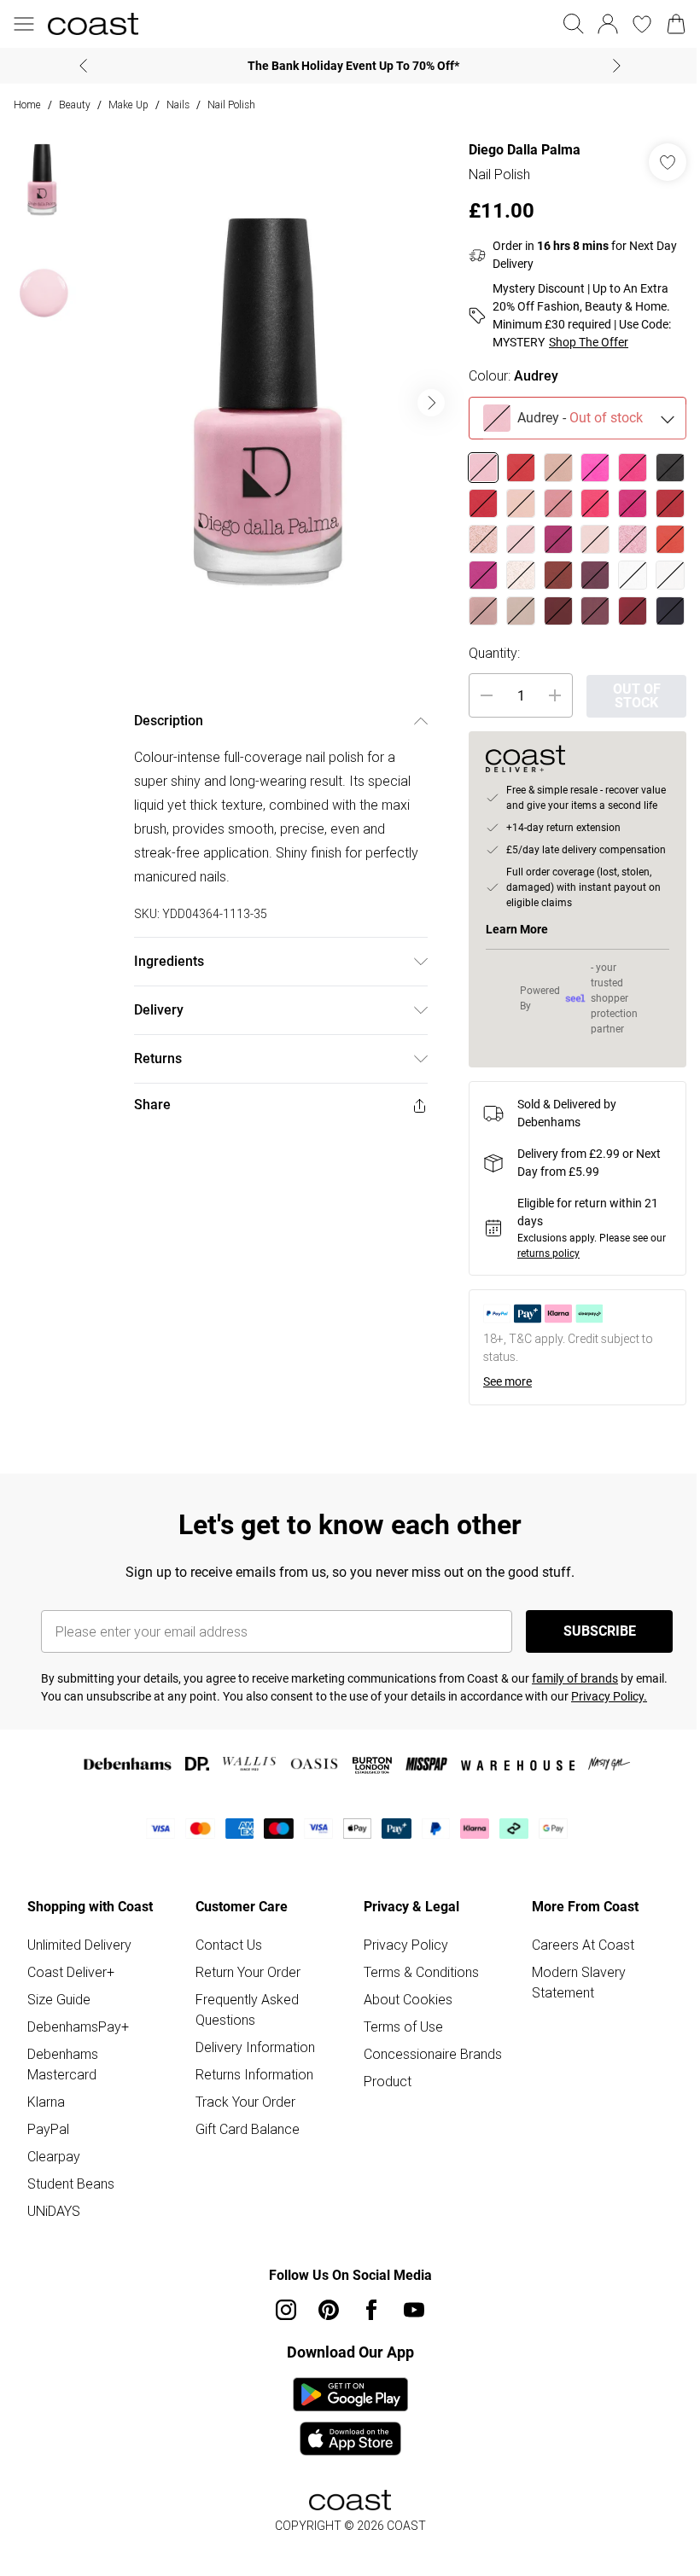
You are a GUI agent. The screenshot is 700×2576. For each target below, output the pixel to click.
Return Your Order (248, 1972)
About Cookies (408, 1999)
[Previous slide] (83, 66)
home (27, 105)
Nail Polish (231, 105)
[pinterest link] (329, 2310)
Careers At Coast (583, 1945)
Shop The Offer (589, 342)
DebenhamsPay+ (78, 2026)
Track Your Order (245, 2102)
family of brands (575, 1678)
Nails (178, 105)
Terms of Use (403, 2026)
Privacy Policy (406, 1945)
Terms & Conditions (421, 1972)
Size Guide (59, 1999)
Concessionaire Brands (433, 2054)
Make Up (128, 105)
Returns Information (254, 2074)
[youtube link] (414, 2310)
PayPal (48, 2129)
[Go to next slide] (431, 403)
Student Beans (71, 2183)
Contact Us (229, 1945)
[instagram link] (286, 2310)
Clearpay (54, 2156)
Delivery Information (255, 2047)
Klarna (46, 2102)
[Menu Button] (24, 24)
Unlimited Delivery (79, 1945)
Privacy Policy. (609, 1696)
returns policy (548, 1253)
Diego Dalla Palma (525, 150)
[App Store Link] (350, 2416)
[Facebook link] (371, 2310)
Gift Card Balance (248, 2129)
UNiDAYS (54, 2211)
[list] (271, 403)
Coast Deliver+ (71, 1972)
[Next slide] (617, 66)
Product (388, 2081)
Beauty (75, 105)
